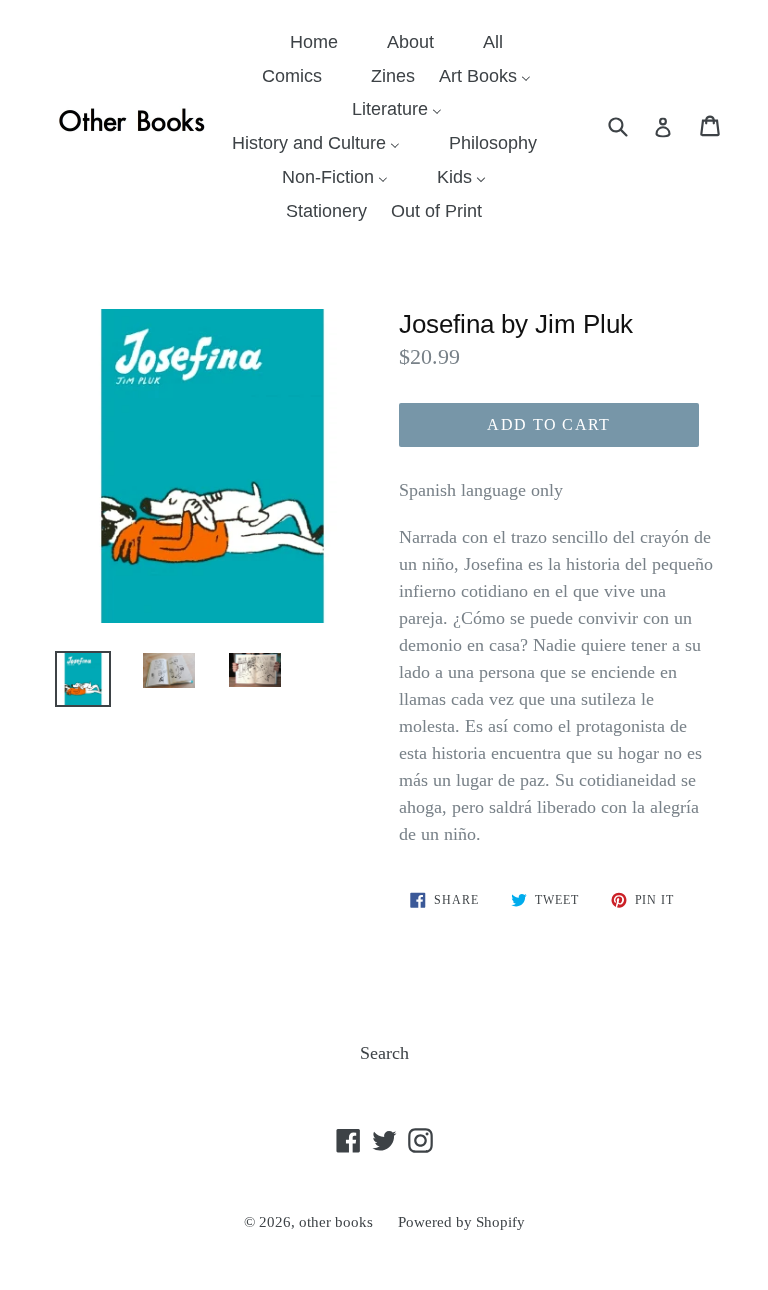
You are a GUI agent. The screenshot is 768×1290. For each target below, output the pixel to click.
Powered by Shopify (461, 1222)
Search (384, 1053)
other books (336, 1222)
